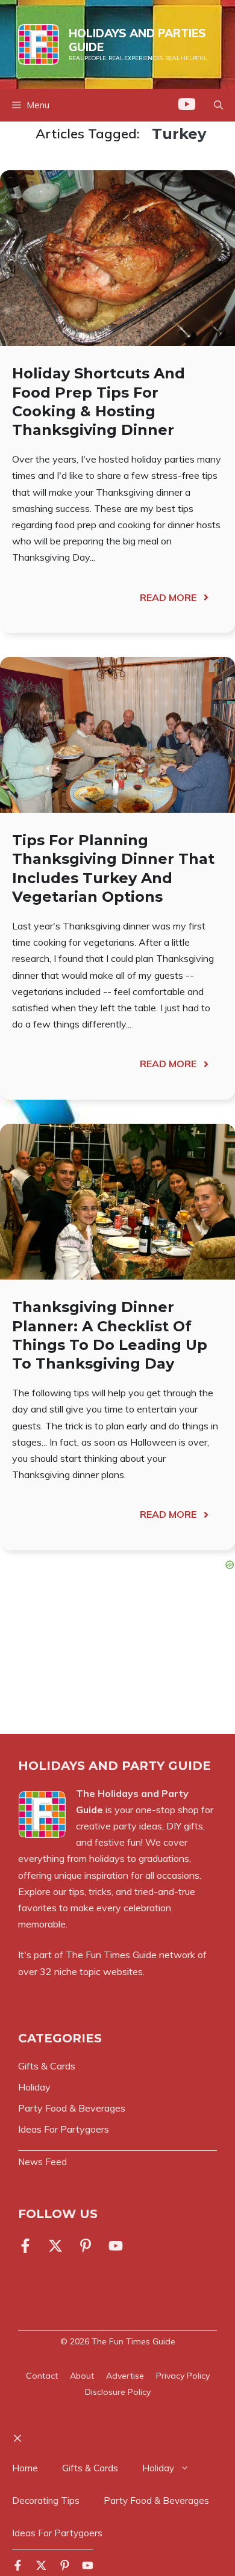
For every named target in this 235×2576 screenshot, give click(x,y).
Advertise (125, 2376)
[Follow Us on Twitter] (55, 2246)
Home (25, 2468)
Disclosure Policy (118, 2392)
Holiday (158, 2468)
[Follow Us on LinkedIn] (86, 2246)
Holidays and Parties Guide (137, 40)
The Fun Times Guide (133, 2341)
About (82, 2376)
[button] (218, 105)
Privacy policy (183, 2376)
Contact (42, 2376)
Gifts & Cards (90, 2468)
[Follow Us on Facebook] (28, 2246)
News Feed (42, 2162)
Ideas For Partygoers (57, 2533)
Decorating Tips (46, 2501)
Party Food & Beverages (156, 2501)
